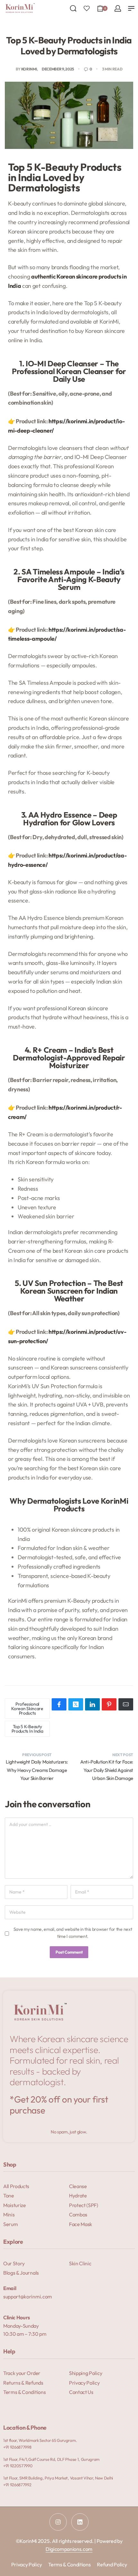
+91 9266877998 (17, 2447)
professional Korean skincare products (27, 1709)
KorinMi (29, 69)
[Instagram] (58, 2522)
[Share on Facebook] (59, 1704)
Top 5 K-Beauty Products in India (27, 1729)
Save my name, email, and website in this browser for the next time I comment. (73, 1933)
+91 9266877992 (17, 2485)
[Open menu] (131, 8)
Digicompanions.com (69, 2549)
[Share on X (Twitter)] (76, 1704)
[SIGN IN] (118, 8)
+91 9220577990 (18, 2466)
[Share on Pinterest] (109, 1704)
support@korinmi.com (28, 2296)
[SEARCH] (73, 8)
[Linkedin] (80, 2522)
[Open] (87, 8)
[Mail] (126, 1704)
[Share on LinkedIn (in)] (92, 1704)
